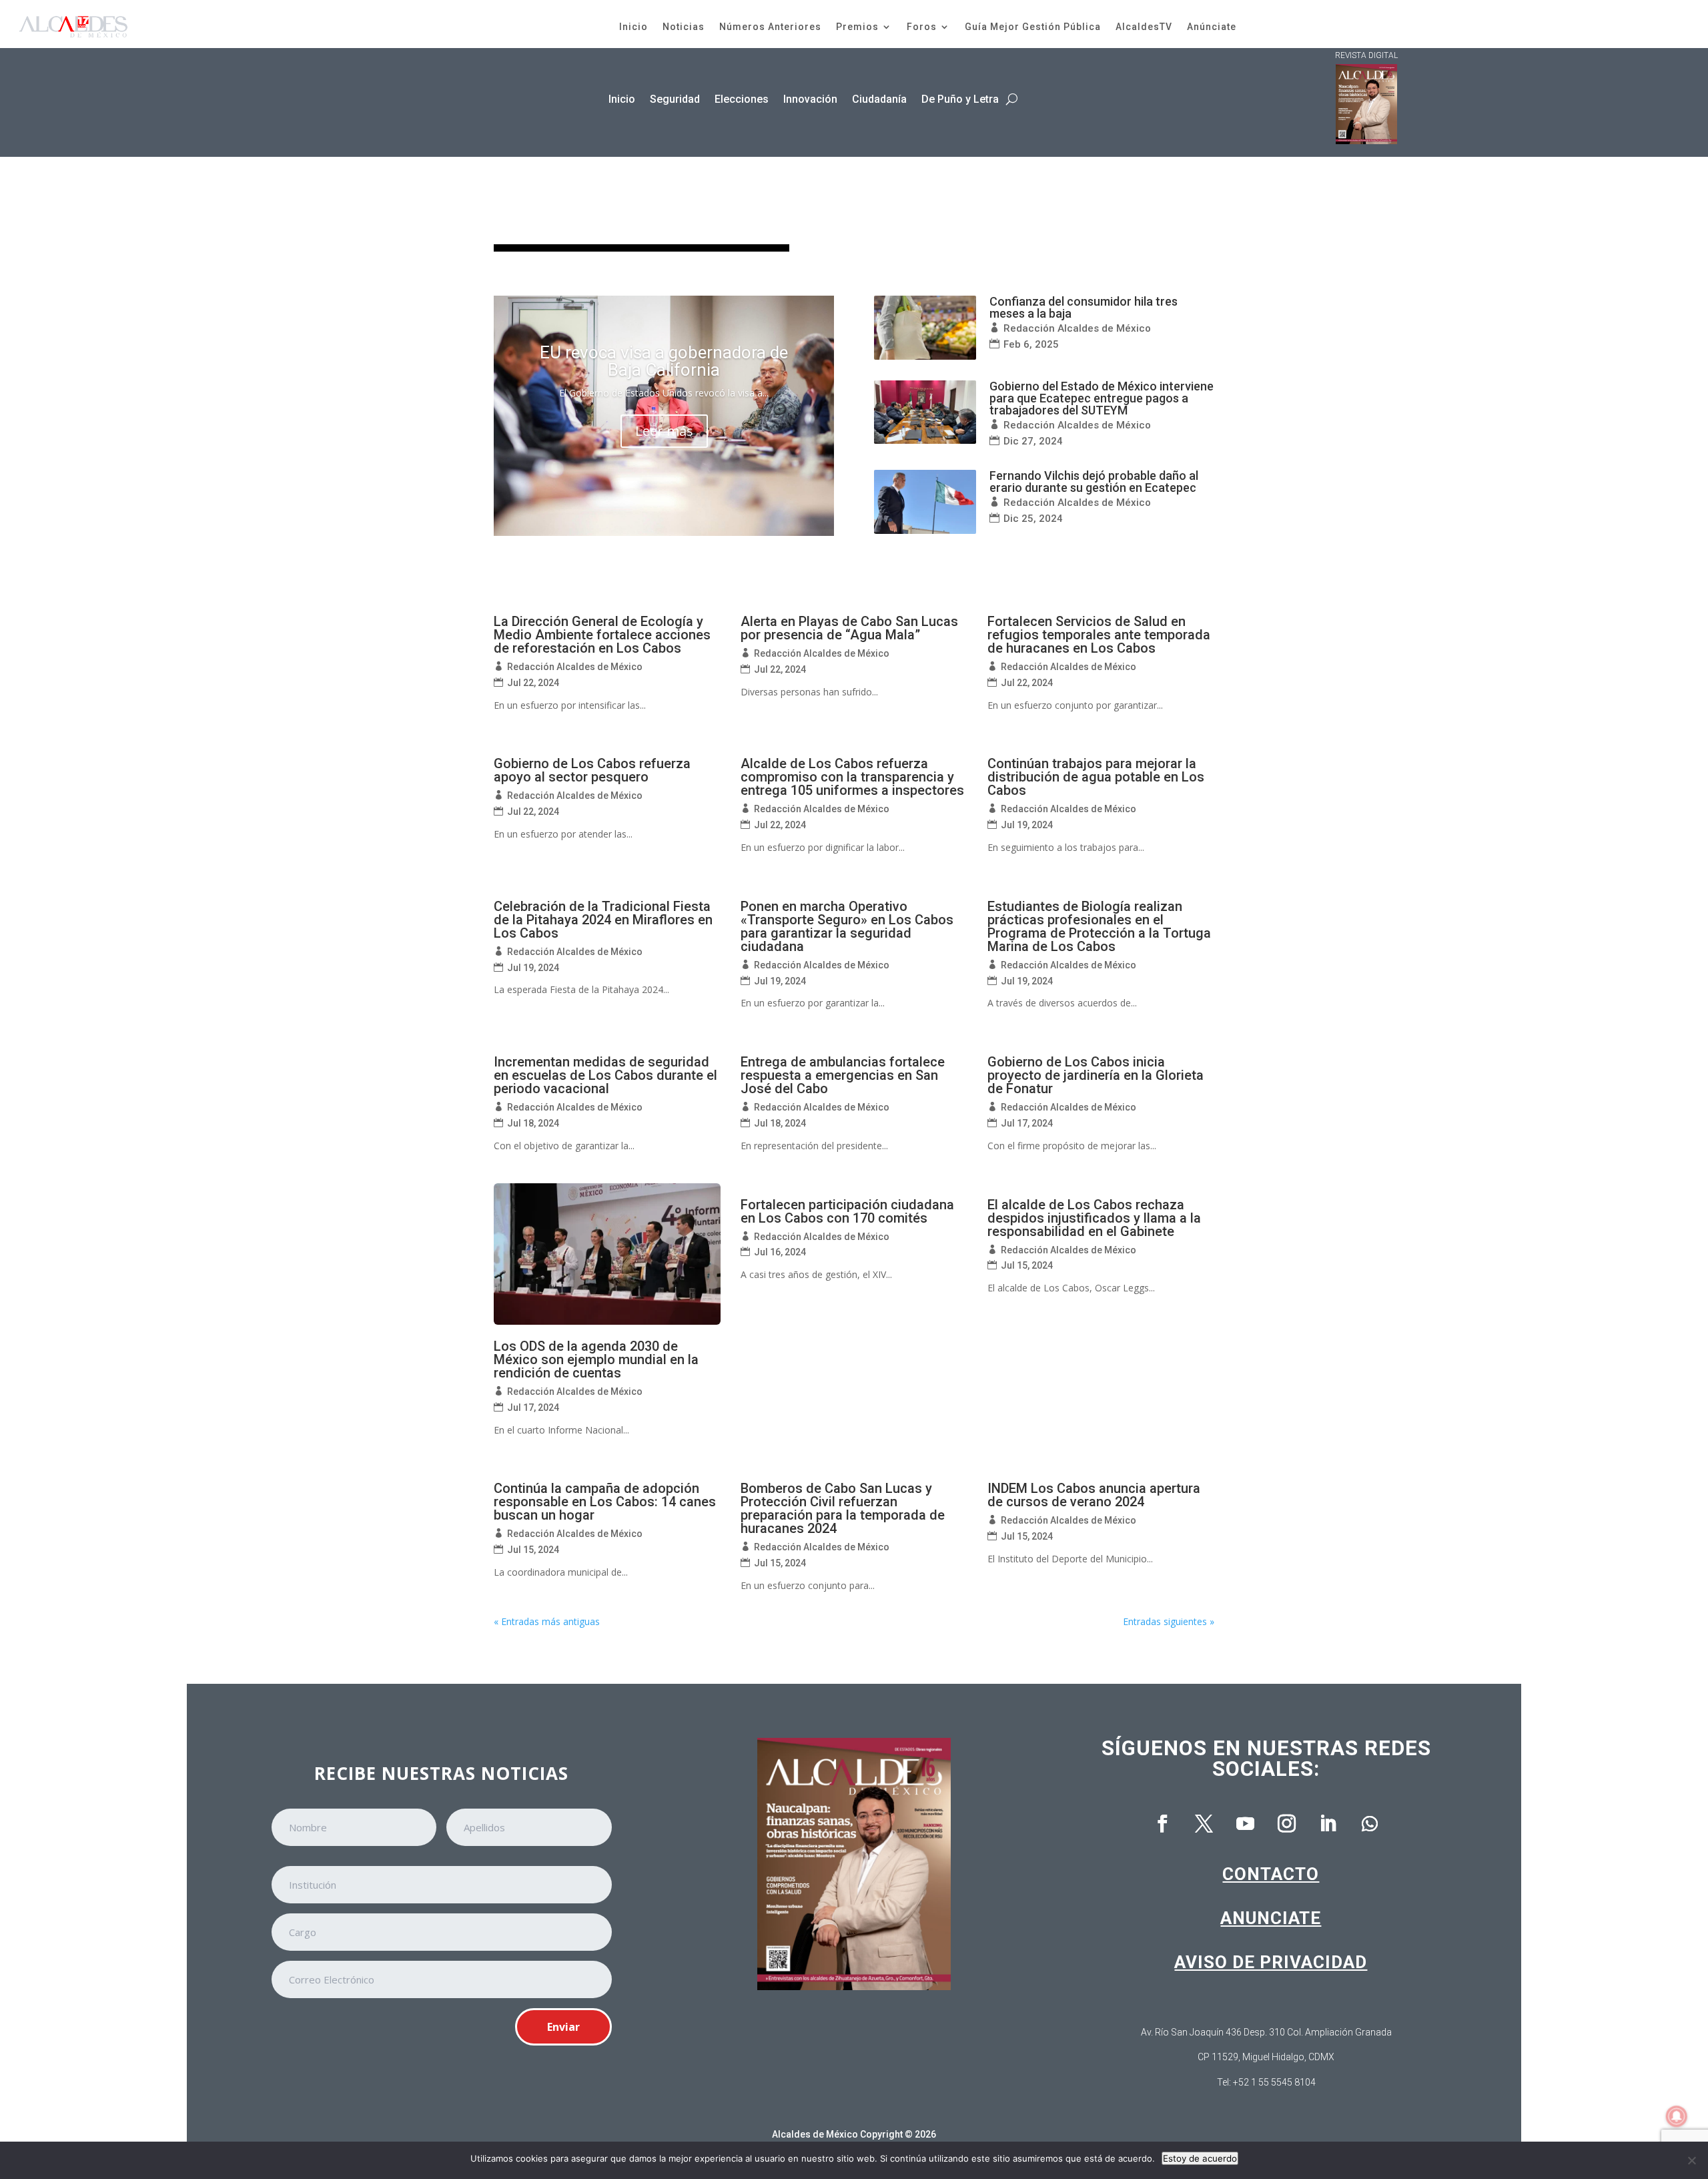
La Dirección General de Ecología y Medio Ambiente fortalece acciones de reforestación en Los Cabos (602, 635)
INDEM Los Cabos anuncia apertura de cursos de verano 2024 (1094, 1495)
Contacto (1271, 1874)
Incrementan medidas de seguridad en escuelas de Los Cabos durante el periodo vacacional (605, 1075)
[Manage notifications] (1677, 2116)
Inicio (633, 27)
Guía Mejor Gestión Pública (1033, 27)
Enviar (563, 2027)
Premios (857, 27)
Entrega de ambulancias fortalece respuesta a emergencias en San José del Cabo (843, 1075)
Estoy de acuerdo (1200, 2158)
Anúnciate (1212, 27)
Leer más (664, 431)
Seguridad (675, 99)
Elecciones (742, 99)
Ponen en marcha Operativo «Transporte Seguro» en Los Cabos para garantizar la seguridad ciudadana (847, 926)
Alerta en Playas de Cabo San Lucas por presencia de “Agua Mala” (849, 628)
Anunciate (1271, 1918)
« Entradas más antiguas (547, 1621)
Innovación (810, 99)
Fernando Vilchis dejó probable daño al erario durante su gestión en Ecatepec (1094, 482)
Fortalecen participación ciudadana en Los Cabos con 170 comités (847, 1211)
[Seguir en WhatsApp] (1370, 1824)
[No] (1691, 2160)
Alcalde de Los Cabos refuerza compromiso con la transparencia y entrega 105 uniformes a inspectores (852, 777)
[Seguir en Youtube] (1246, 1824)
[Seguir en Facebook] (1163, 1824)
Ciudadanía (879, 99)
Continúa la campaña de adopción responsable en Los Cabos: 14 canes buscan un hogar (605, 1502)
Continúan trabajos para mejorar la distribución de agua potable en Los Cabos (1096, 777)
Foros (922, 27)
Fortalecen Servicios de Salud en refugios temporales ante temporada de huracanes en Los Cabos (1099, 635)
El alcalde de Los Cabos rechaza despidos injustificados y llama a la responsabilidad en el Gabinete (1094, 1218)
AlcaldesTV (1144, 27)
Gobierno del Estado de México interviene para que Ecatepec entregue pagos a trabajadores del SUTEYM (1102, 398)
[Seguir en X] (1204, 1824)
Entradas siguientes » (1169, 1621)
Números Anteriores (770, 27)
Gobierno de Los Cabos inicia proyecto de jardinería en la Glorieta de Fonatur (1096, 1075)
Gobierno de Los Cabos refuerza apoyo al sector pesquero (592, 770)
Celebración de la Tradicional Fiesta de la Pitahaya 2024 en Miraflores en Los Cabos (603, 920)
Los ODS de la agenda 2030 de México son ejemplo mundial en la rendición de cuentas (596, 1359)
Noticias (684, 27)
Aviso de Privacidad (1271, 1962)
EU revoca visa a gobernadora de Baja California (664, 361)
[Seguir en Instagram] (1287, 1824)
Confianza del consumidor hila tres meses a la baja (1084, 307)
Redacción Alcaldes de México (1077, 328)
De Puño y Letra (960, 99)
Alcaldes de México (815, 2134)
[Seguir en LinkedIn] (1328, 1824)
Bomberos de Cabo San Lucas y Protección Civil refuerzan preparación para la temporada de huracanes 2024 (843, 1508)
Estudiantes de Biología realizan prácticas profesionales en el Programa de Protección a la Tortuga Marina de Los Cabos (1099, 926)
